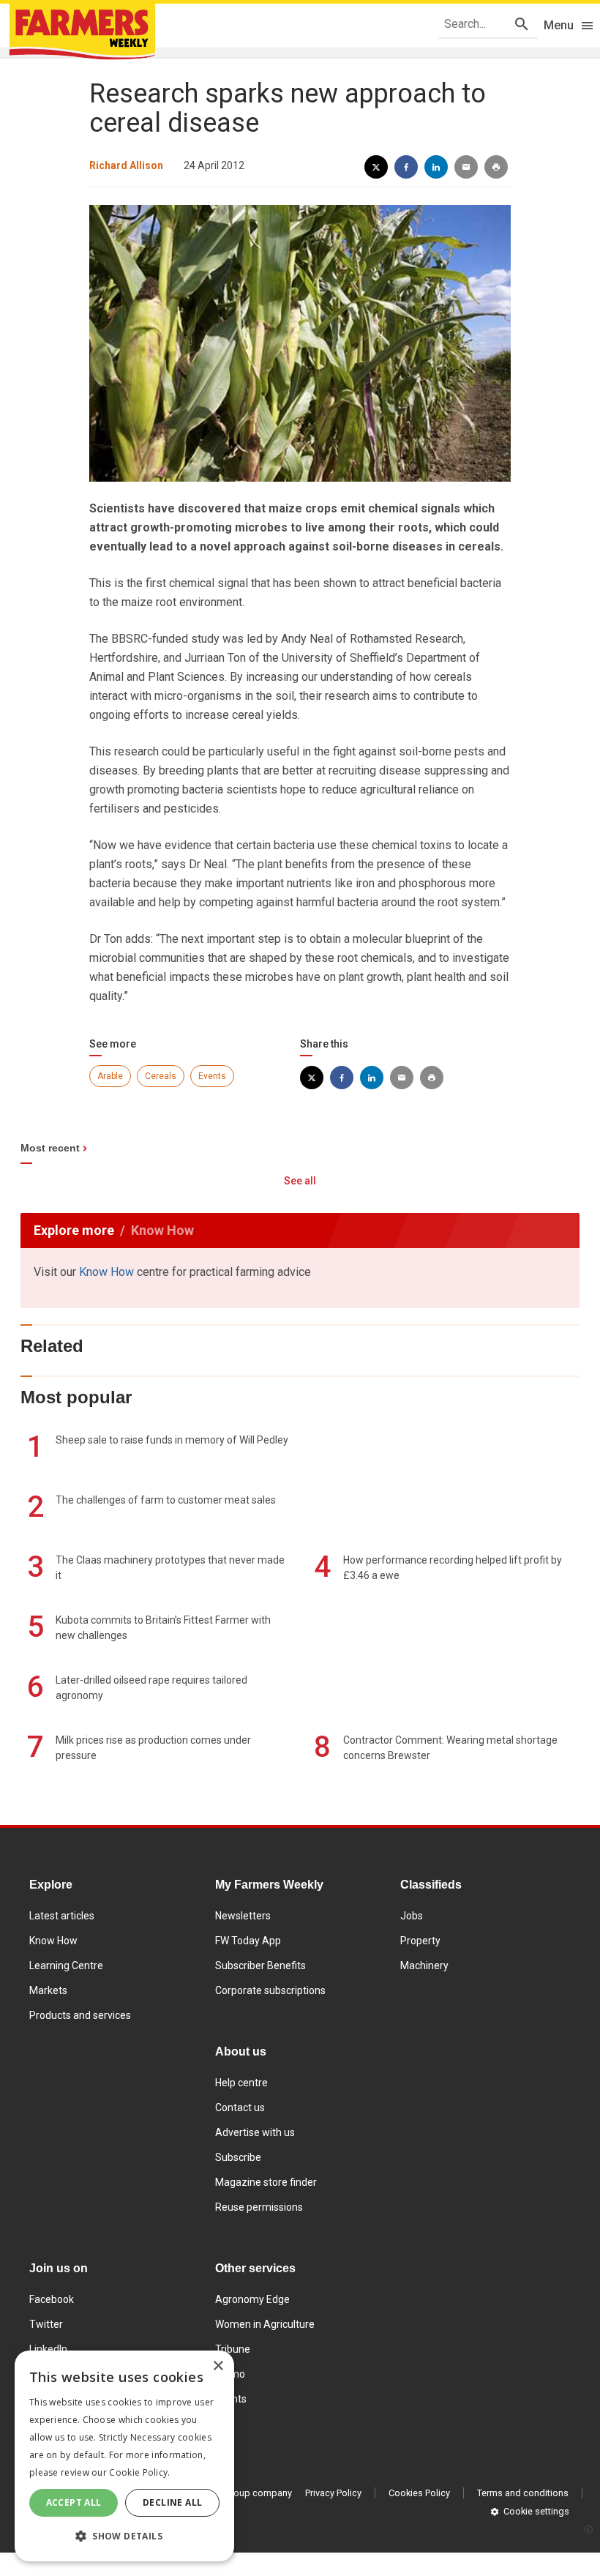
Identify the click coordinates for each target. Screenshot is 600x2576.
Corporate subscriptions (270, 1990)
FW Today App (248, 1941)
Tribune (233, 2349)
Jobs (412, 1916)
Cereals (161, 1076)
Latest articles (62, 1916)
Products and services (80, 2015)
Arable (110, 1076)
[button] (124, 2536)
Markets (48, 1990)
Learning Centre (66, 1965)
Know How (106, 1272)
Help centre (241, 2083)
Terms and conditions (523, 2493)
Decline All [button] (172, 2502)
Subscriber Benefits (260, 1965)
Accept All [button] (74, 2502)
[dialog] (124, 2456)
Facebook (52, 2299)
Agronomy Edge (252, 2299)
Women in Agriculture (265, 2324)
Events (212, 1076)
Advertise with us (255, 2132)
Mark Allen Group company (235, 2493)
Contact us (240, 2108)
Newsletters (243, 1916)
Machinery (424, 1965)
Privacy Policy (333, 2493)
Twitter (46, 2324)
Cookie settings (536, 2511)
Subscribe (238, 2157)
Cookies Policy (419, 2493)
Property (420, 1941)
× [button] (218, 2366)
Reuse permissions (259, 2207)
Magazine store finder (266, 2182)
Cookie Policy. (139, 2472)
